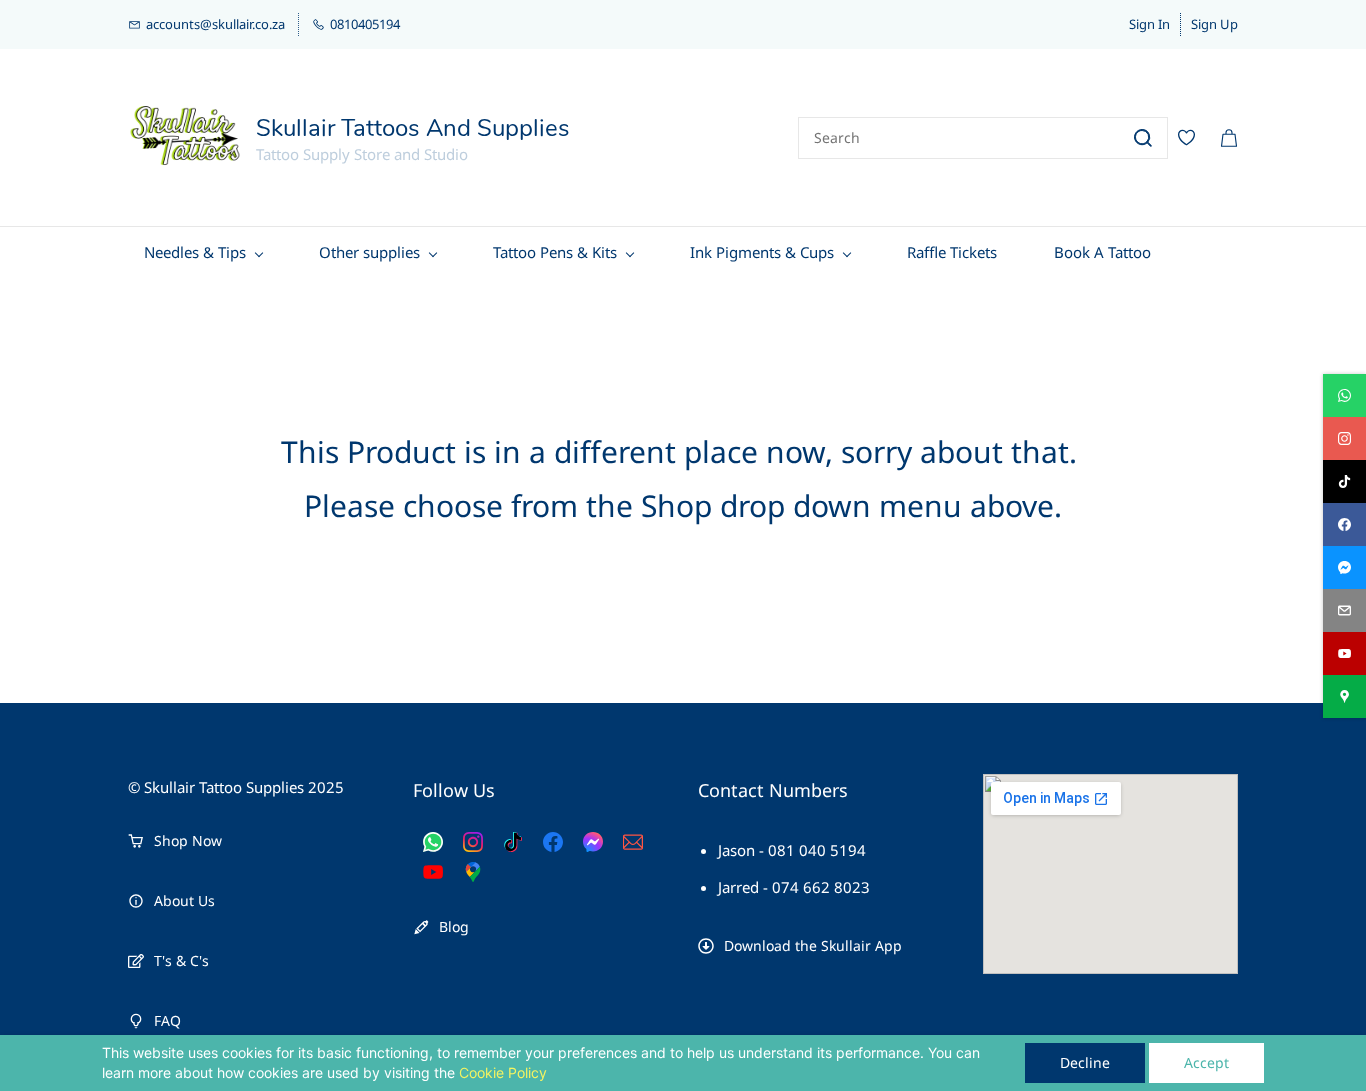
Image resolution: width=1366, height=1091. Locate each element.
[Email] (633, 842)
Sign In (1149, 24)
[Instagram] (473, 842)
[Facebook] (553, 842)
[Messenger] (593, 842)
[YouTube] (433, 872)
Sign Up (1214, 24)
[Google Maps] (473, 872)
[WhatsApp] (433, 842)
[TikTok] (513, 842)
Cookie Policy (503, 1072)
